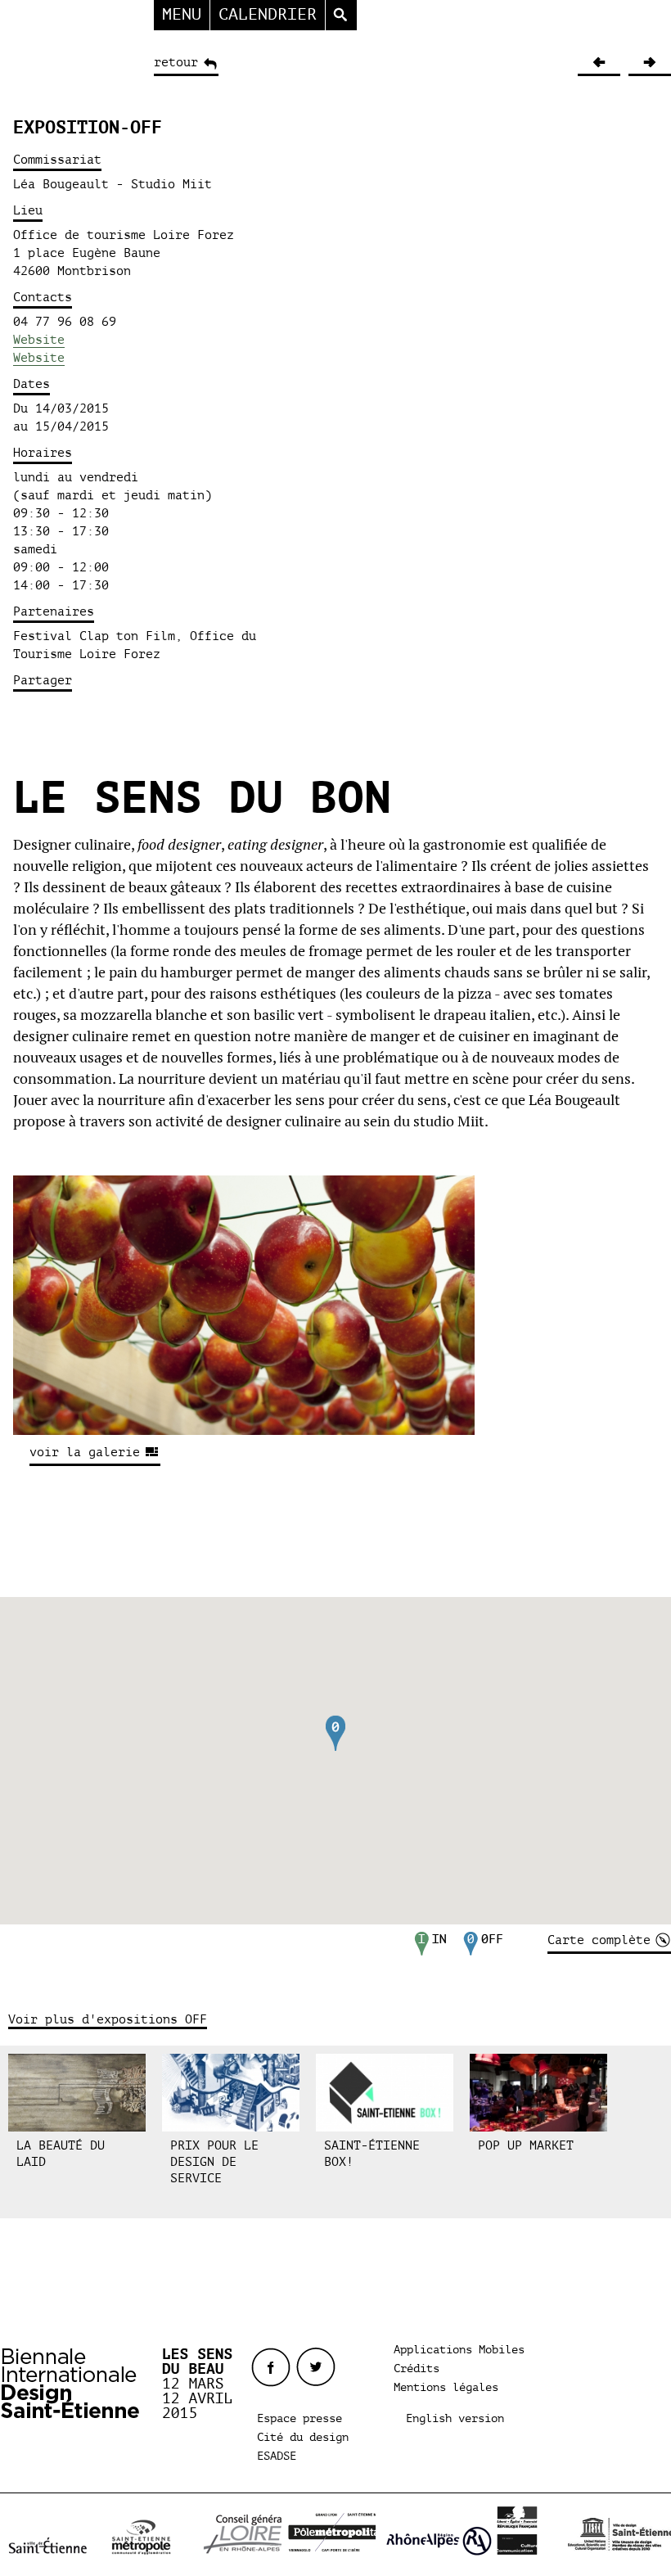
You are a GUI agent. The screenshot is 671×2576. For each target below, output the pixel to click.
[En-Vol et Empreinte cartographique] (599, 63)
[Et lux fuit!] (650, 63)
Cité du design (303, 2437)
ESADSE (277, 2456)
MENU (182, 14)
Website (39, 340)
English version (455, 2418)
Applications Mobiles (459, 2350)
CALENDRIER (268, 14)
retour (176, 62)
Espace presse (299, 2418)
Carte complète (599, 1940)
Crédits (417, 2368)
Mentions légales (446, 2387)
